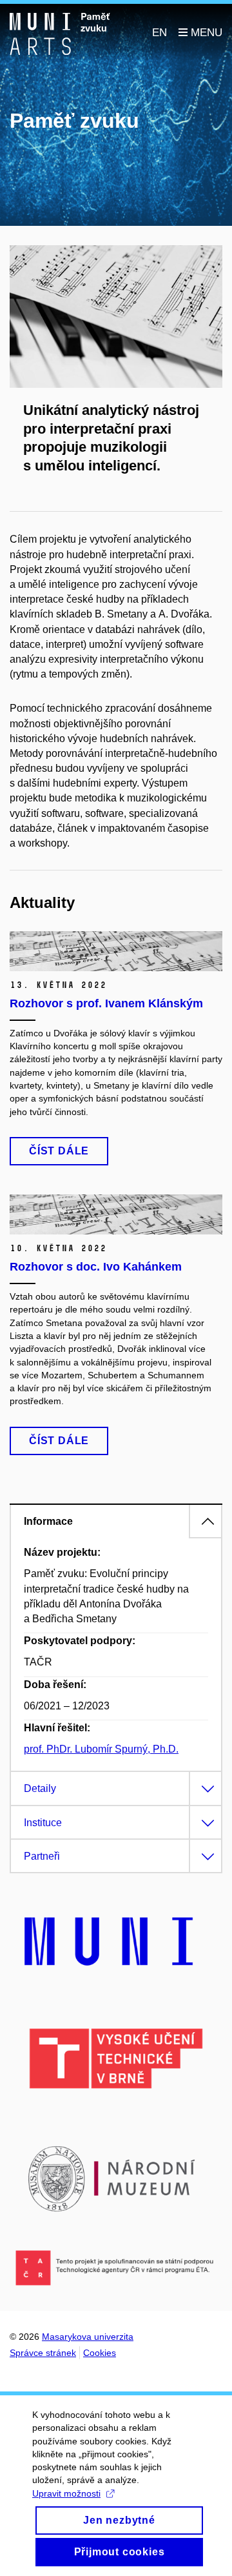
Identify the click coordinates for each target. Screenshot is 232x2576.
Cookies (100, 2353)
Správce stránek (43, 2353)
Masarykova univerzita (88, 2337)
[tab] (116, 1521)
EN (159, 33)
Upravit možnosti (66, 2493)
